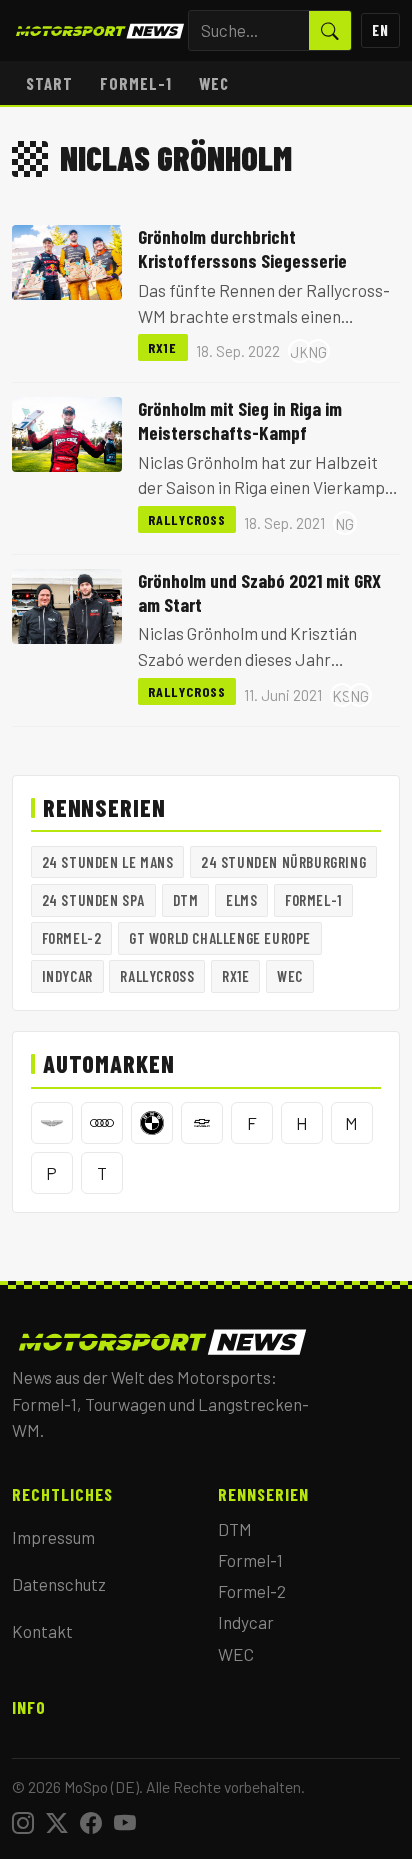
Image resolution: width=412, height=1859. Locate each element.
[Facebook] (91, 1822)
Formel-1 (136, 83)
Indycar (67, 976)
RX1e (163, 347)
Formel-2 (72, 938)
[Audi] (102, 1123)
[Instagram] (23, 1822)
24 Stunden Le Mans (108, 862)
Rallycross (187, 519)
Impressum (53, 1537)
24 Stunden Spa (93, 900)
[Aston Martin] (52, 1123)
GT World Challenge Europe (220, 938)
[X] (57, 1822)
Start (49, 83)
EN (380, 30)
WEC (214, 83)
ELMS (241, 900)
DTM (186, 900)
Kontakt (42, 1631)
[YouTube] (125, 1822)
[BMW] (152, 1123)
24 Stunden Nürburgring (283, 862)
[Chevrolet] (202, 1123)
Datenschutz (59, 1584)
